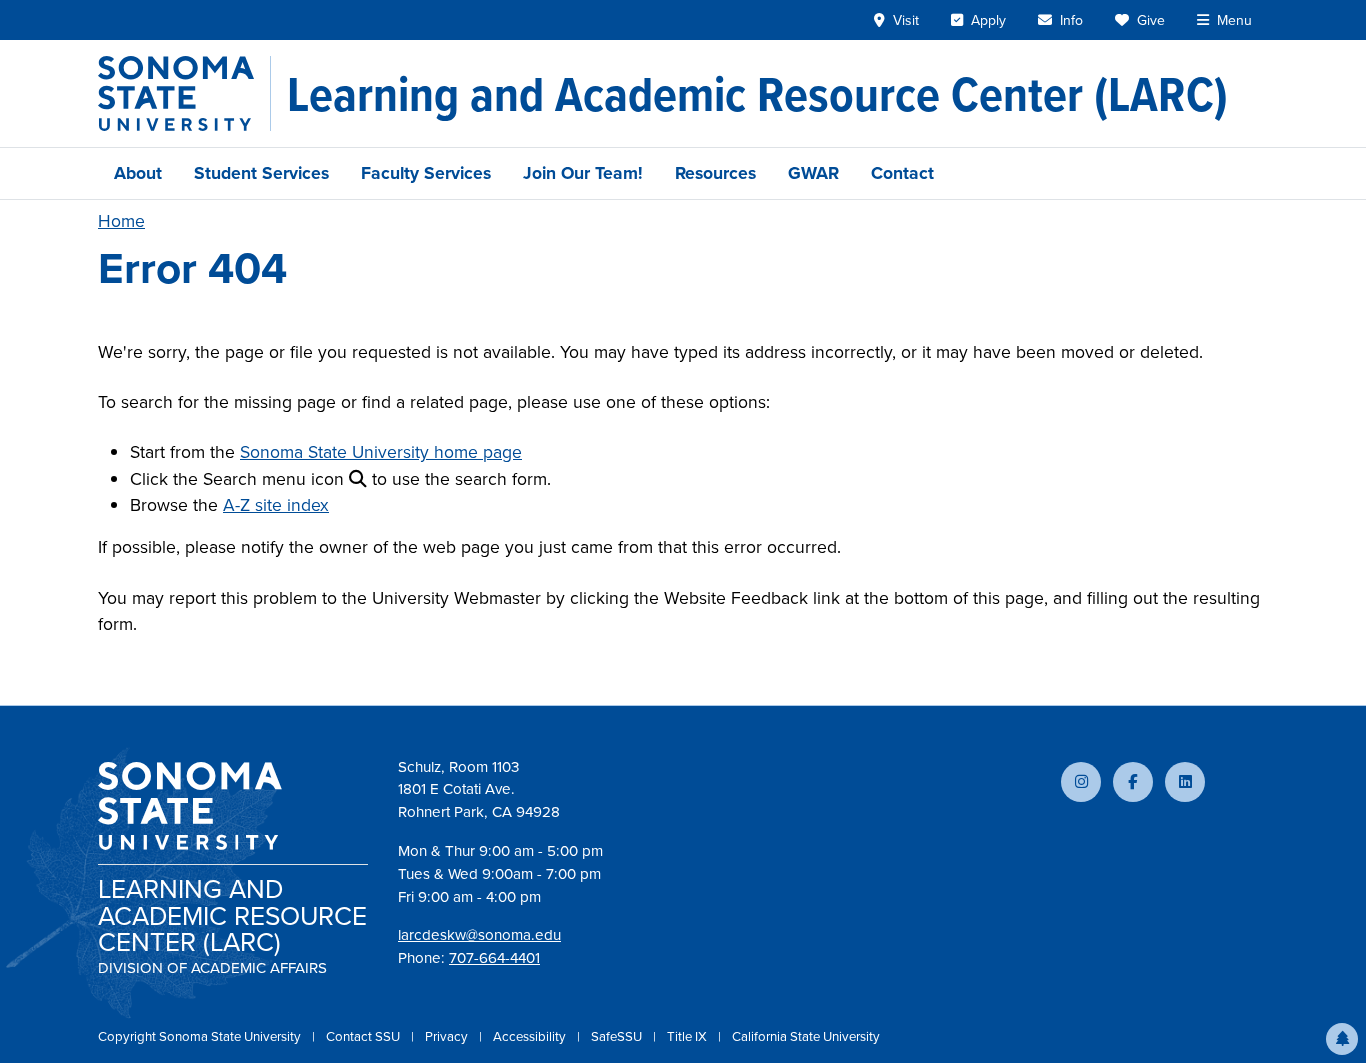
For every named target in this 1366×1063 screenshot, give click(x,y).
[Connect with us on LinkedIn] (1185, 782)
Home (121, 221)
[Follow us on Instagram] (1081, 782)
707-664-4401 (494, 958)
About (138, 173)
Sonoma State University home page (381, 452)
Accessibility (531, 1036)
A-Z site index (276, 505)
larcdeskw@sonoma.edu (479, 935)
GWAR (813, 173)
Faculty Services (426, 173)
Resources (715, 173)
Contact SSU (364, 1036)
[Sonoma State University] (184, 93)
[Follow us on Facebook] (1133, 782)
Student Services (261, 173)
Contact (902, 173)
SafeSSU (618, 1036)
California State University (806, 1036)
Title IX (688, 1036)
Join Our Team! (583, 173)
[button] (1342, 1039)
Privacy (448, 1036)
